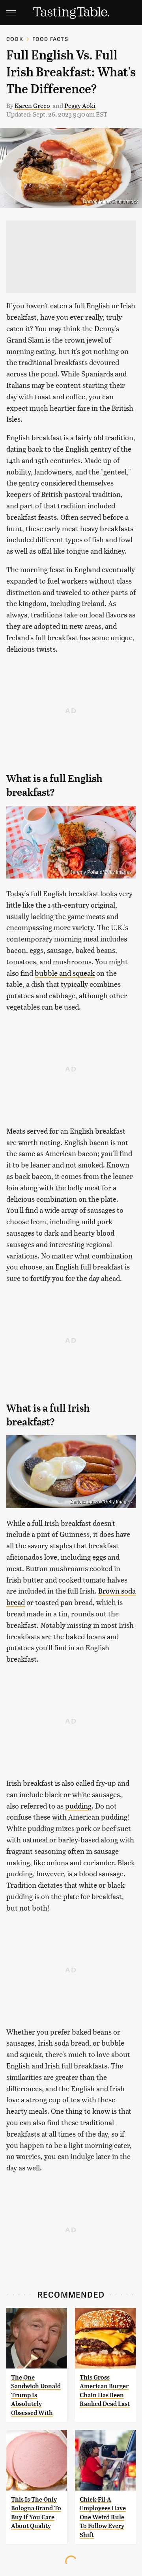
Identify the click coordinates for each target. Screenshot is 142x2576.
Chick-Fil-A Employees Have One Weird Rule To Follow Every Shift (103, 2517)
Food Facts (50, 39)
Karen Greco (32, 105)
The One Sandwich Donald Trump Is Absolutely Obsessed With (36, 2395)
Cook (15, 39)
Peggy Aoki (80, 105)
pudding (78, 1806)
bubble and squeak (65, 973)
